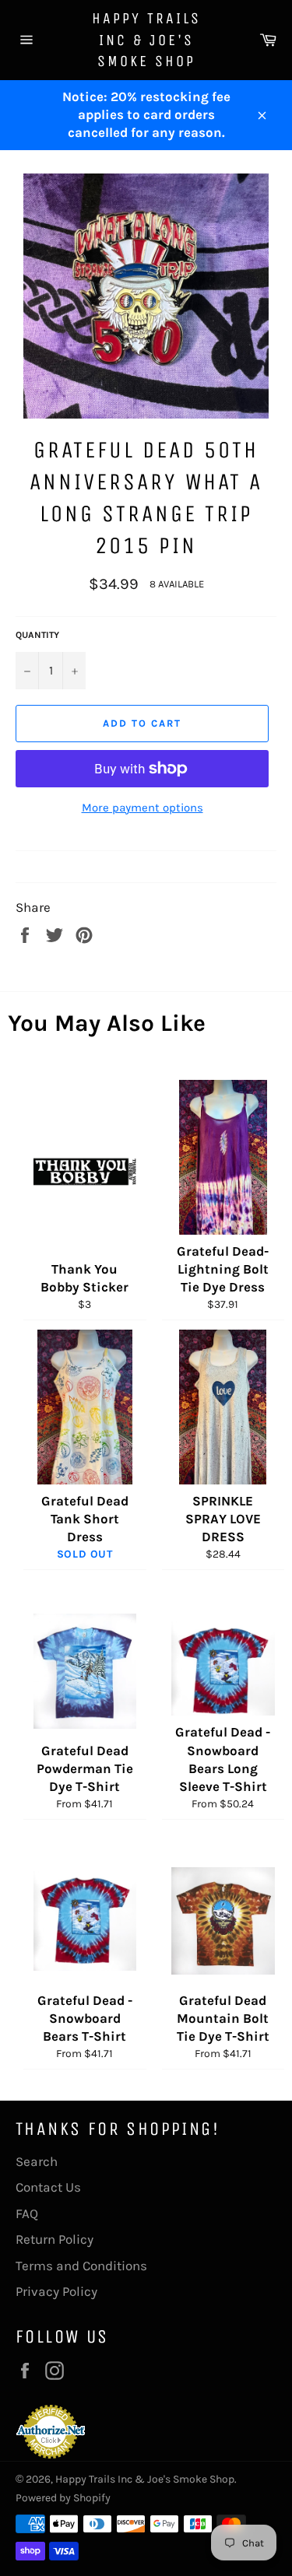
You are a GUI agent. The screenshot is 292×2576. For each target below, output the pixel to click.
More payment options (142, 808)
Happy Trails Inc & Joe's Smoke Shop (146, 40)
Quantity (37, 635)
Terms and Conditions (81, 2266)
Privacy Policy (56, 2291)
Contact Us (48, 2187)
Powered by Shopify (63, 2498)
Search (37, 2161)
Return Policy (55, 2239)
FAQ (27, 2213)
